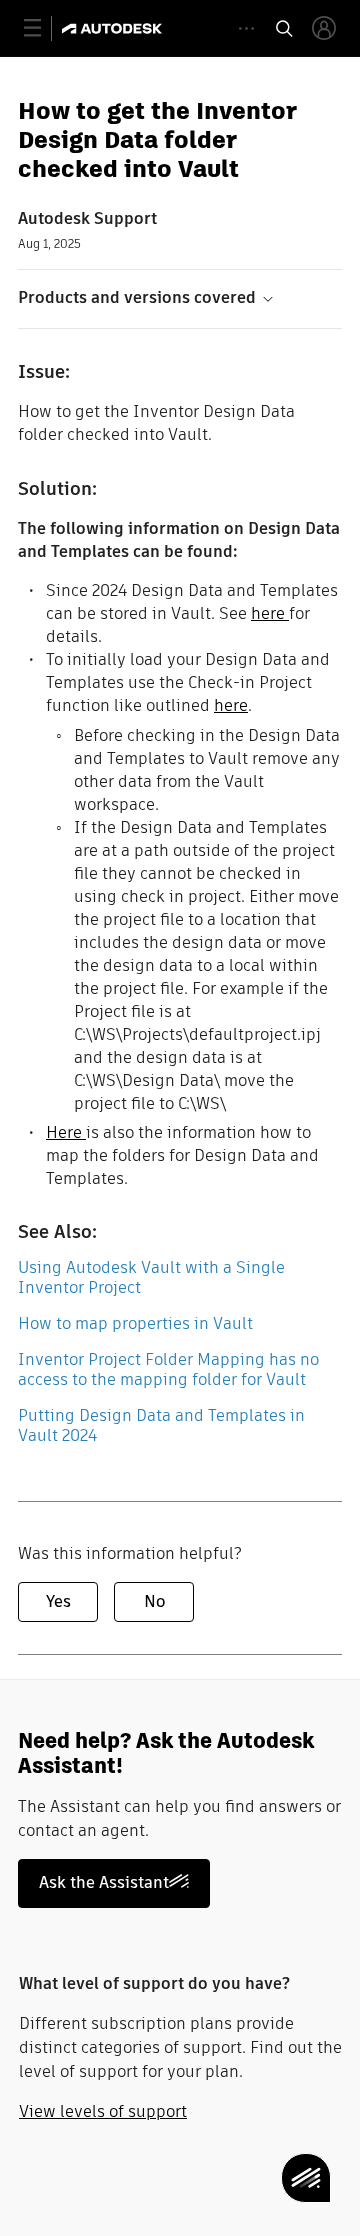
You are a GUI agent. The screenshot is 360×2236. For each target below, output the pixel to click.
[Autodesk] (114, 28)
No (154, 1601)
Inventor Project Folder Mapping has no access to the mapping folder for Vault (168, 1369)
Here (66, 1132)
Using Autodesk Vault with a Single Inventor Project (151, 1277)
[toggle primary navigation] (43, 28)
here (270, 613)
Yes (58, 1601)
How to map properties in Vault (135, 1323)
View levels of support (103, 2111)
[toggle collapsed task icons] (246, 28)
